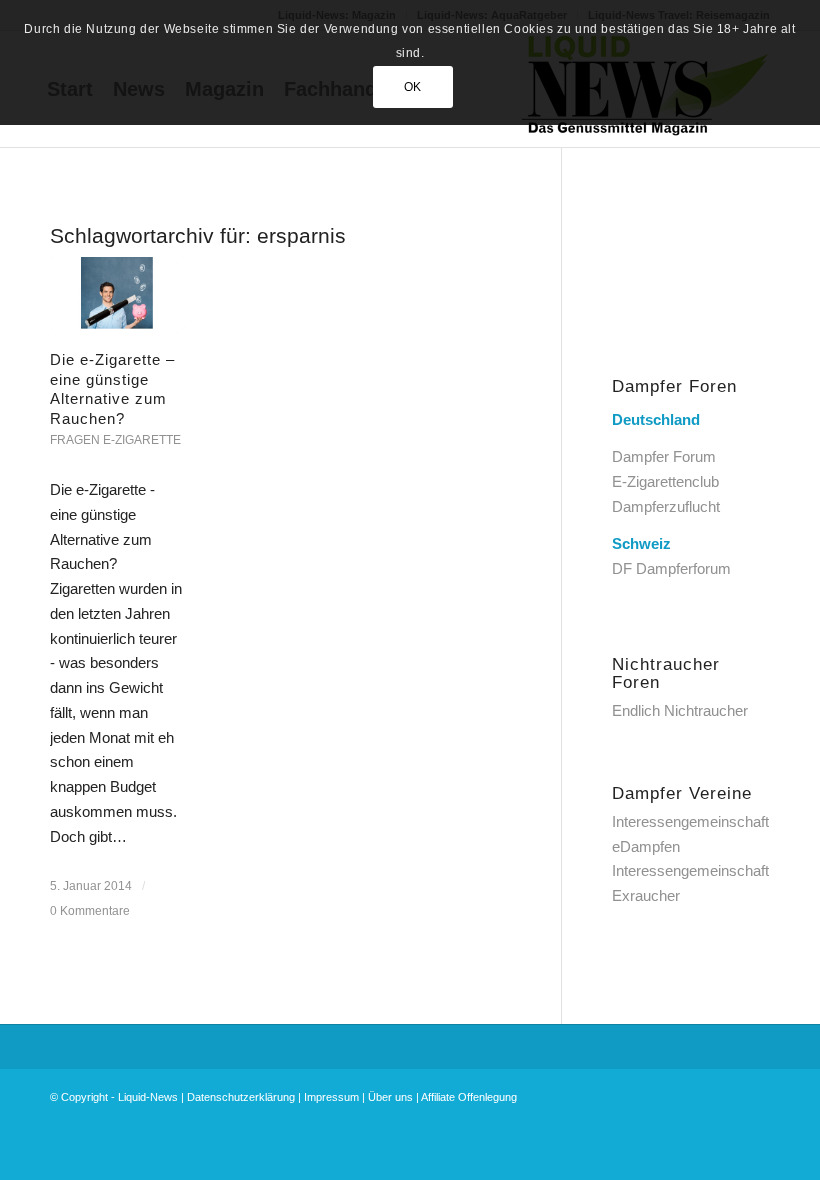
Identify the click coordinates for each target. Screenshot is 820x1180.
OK (413, 87)
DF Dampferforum (671, 568)
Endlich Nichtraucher (680, 710)
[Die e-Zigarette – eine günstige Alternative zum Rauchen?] (117, 293)
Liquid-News (148, 1097)
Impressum (331, 1097)
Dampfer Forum (664, 456)
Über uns (390, 1097)
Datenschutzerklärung (241, 1097)
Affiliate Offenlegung (469, 1097)
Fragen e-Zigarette (115, 440)
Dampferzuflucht (666, 506)
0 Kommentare (90, 911)
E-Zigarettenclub (665, 481)
